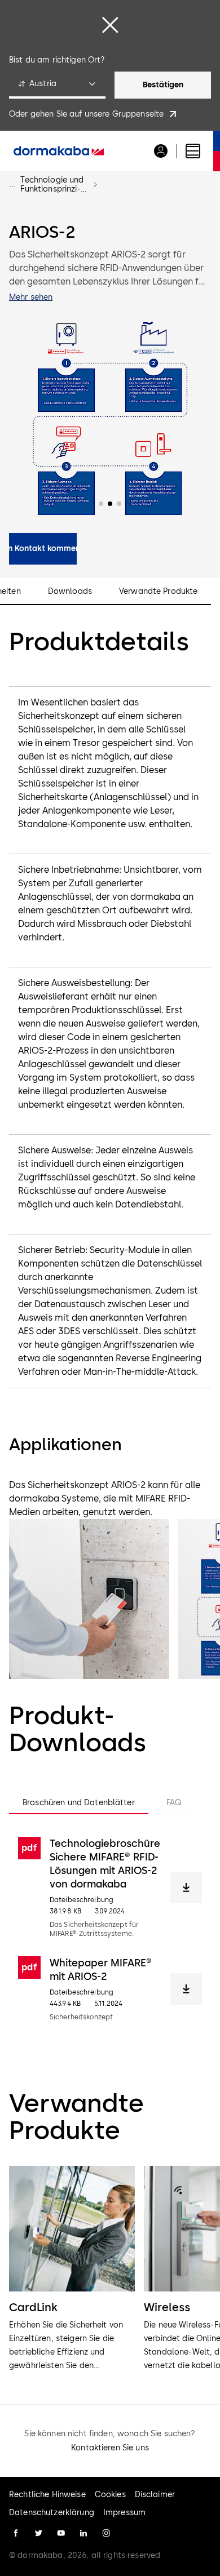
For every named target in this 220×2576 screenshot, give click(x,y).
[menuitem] (59, 151)
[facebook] (16, 2533)
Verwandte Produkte (159, 592)
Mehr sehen (31, 297)
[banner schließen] (110, 25)
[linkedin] (83, 2533)
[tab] (79, 1803)
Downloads (70, 592)
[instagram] (106, 2533)
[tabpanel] (110, 1929)
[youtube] (61, 2533)
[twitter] (38, 2533)
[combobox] (57, 85)
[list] (110, 2269)
